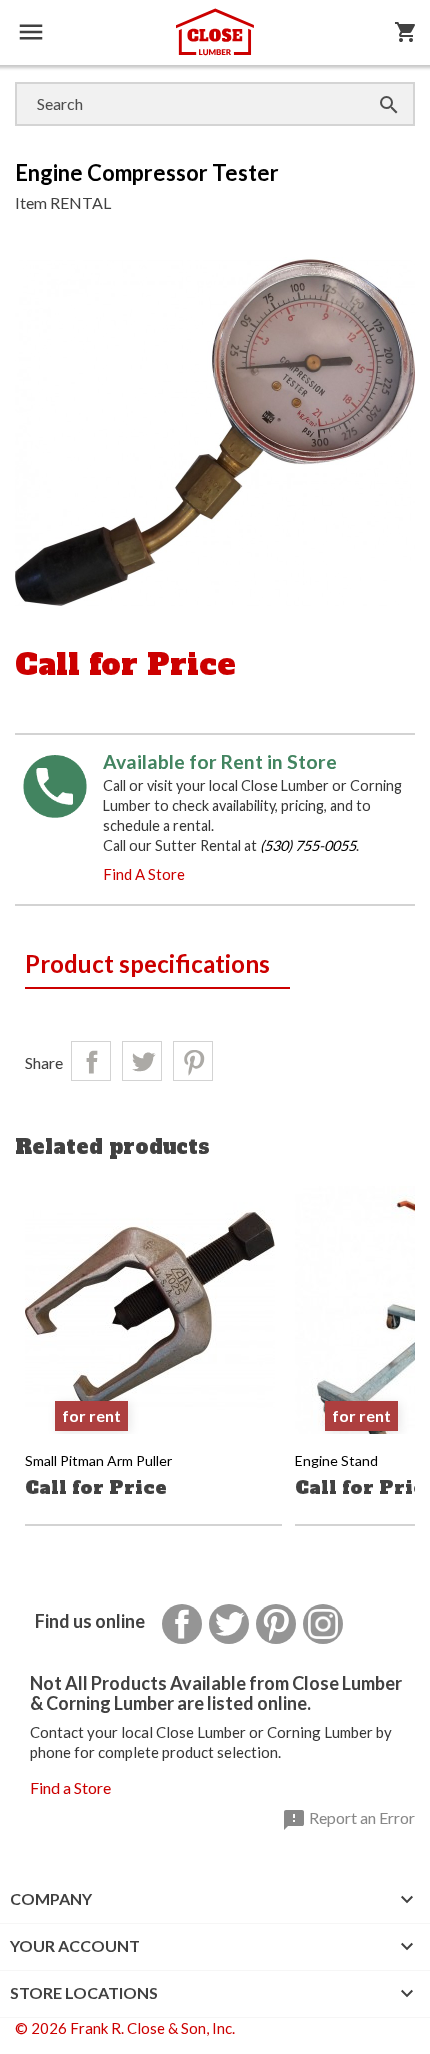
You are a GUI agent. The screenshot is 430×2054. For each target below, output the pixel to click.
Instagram (323, 1624)
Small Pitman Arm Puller (98, 1460)
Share (91, 1061)
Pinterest (193, 1061)
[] (369, 84)
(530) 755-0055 (308, 845)
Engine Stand (336, 1460)
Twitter (229, 1624)
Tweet (142, 1061)
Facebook (182, 1624)
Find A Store (144, 874)
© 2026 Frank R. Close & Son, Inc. (125, 2028)
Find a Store (70, 1787)
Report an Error (348, 1820)
